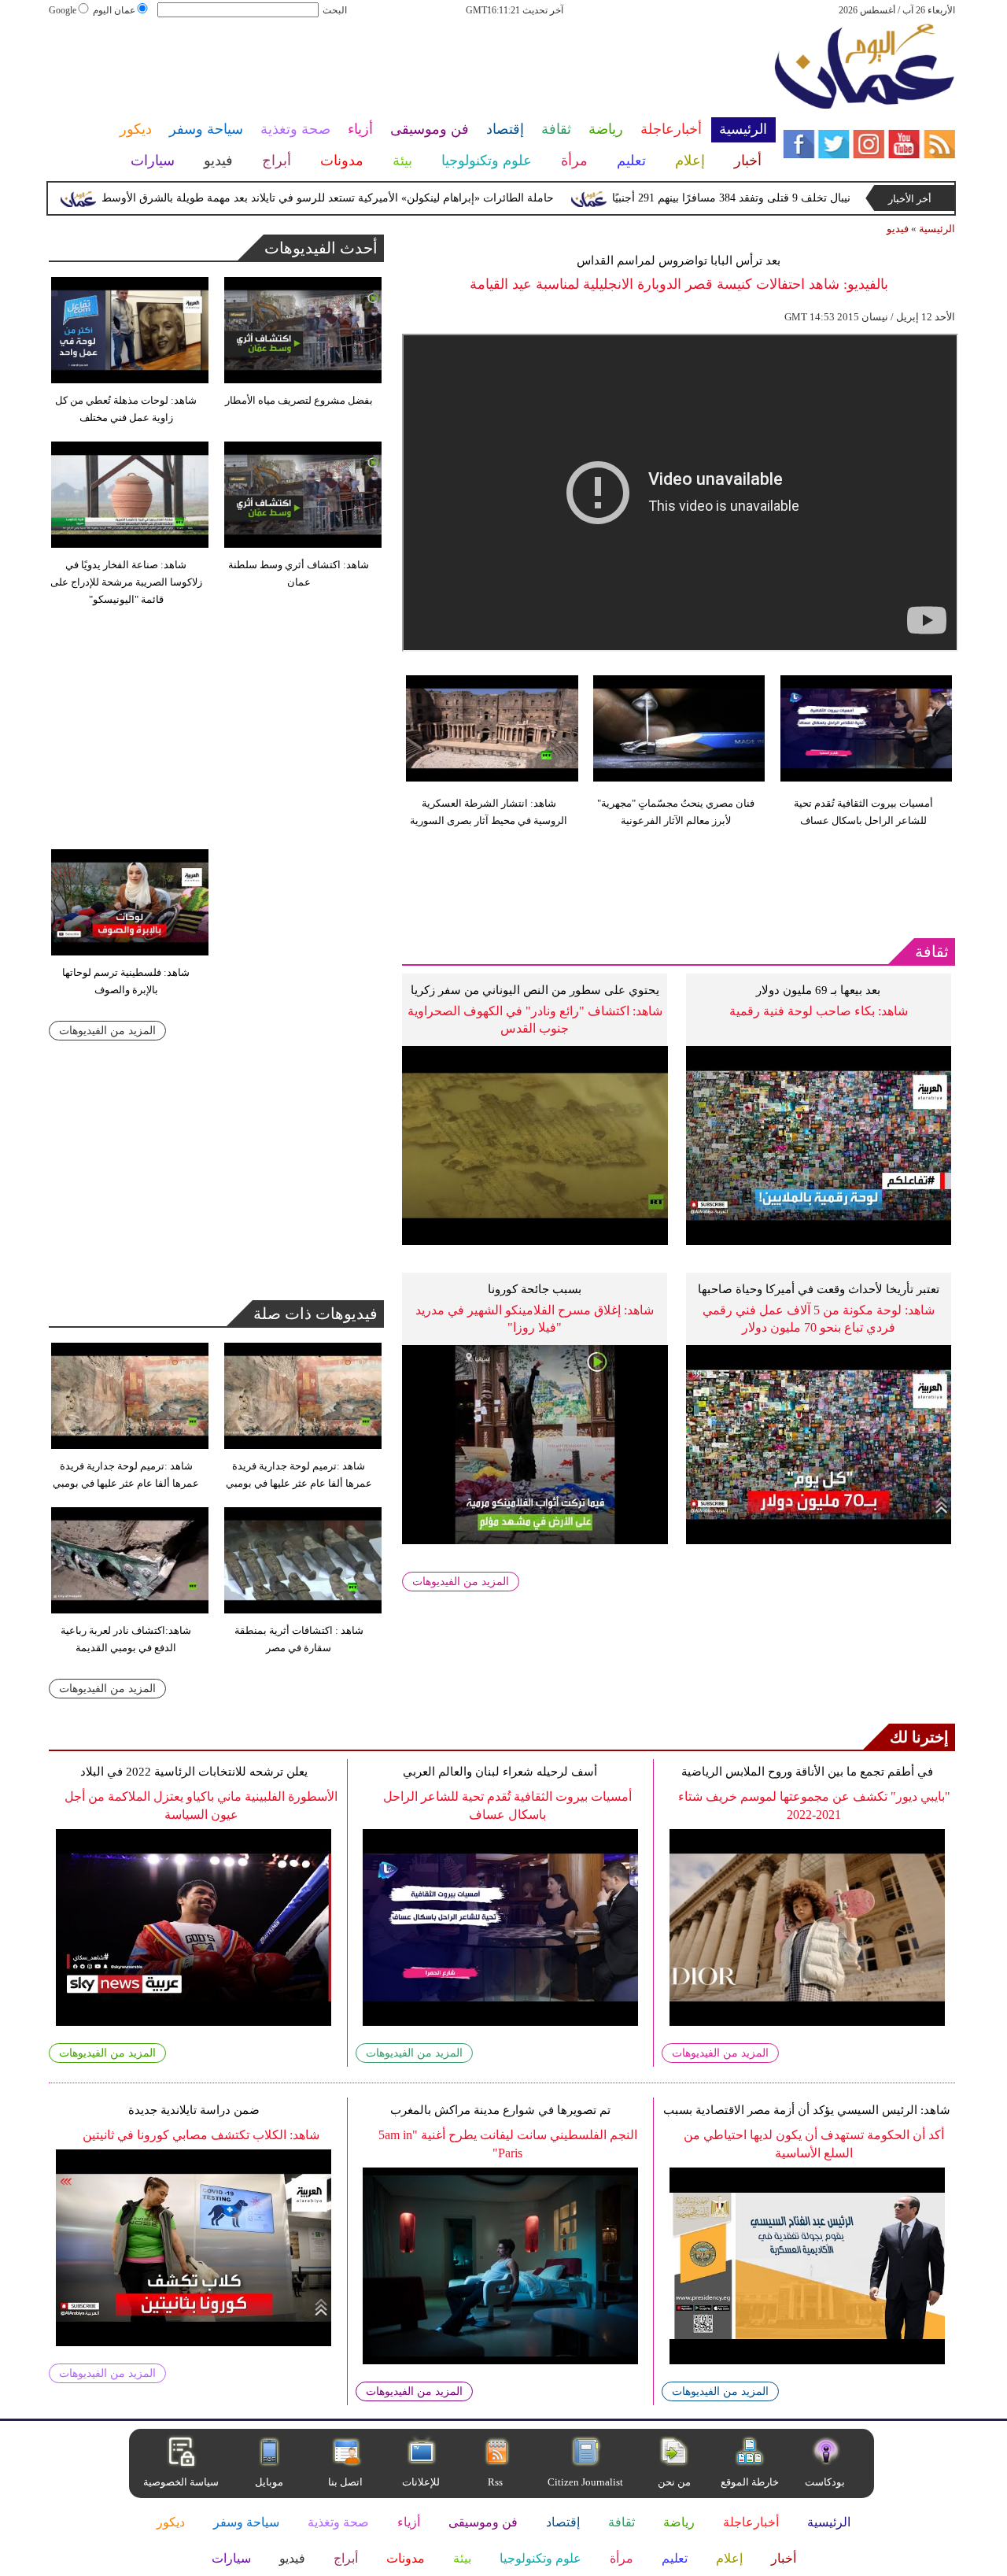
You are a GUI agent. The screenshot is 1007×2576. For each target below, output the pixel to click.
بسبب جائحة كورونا (535, 1289)
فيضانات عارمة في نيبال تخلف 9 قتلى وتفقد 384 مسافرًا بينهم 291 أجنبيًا (815, 198)
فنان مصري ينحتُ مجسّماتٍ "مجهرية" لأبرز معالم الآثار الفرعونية (676, 812)
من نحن (674, 2482)
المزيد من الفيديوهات (461, 1582)
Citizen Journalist (585, 2482)
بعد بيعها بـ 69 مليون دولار (818, 990)
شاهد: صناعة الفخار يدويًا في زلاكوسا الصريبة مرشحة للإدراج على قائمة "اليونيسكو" (126, 582)
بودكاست (825, 2482)
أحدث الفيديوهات (321, 248)
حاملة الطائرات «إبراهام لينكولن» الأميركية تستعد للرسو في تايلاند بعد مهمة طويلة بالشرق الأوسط (367, 198)
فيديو (898, 229)
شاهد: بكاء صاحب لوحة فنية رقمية (819, 1011)
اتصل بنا (345, 2482)
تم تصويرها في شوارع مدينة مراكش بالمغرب (500, 2110)
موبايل (270, 2482)
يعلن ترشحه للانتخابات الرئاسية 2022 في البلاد (194, 1772)
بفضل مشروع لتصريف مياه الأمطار (299, 400)
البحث (335, 10)
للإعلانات (421, 2482)
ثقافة (932, 952)
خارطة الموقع (750, 2482)
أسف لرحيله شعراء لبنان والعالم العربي (500, 1772)
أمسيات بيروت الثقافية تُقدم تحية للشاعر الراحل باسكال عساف (863, 812)
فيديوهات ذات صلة (315, 1314)
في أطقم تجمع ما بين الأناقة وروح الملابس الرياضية (807, 1772)
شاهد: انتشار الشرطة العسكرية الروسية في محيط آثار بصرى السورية (489, 812)
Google (63, 10)
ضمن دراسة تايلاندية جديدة (194, 2110)
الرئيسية (937, 229)
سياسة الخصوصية (181, 2482)
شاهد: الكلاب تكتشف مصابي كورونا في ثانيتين (201, 2135)
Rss (496, 2482)
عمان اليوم (114, 10)
